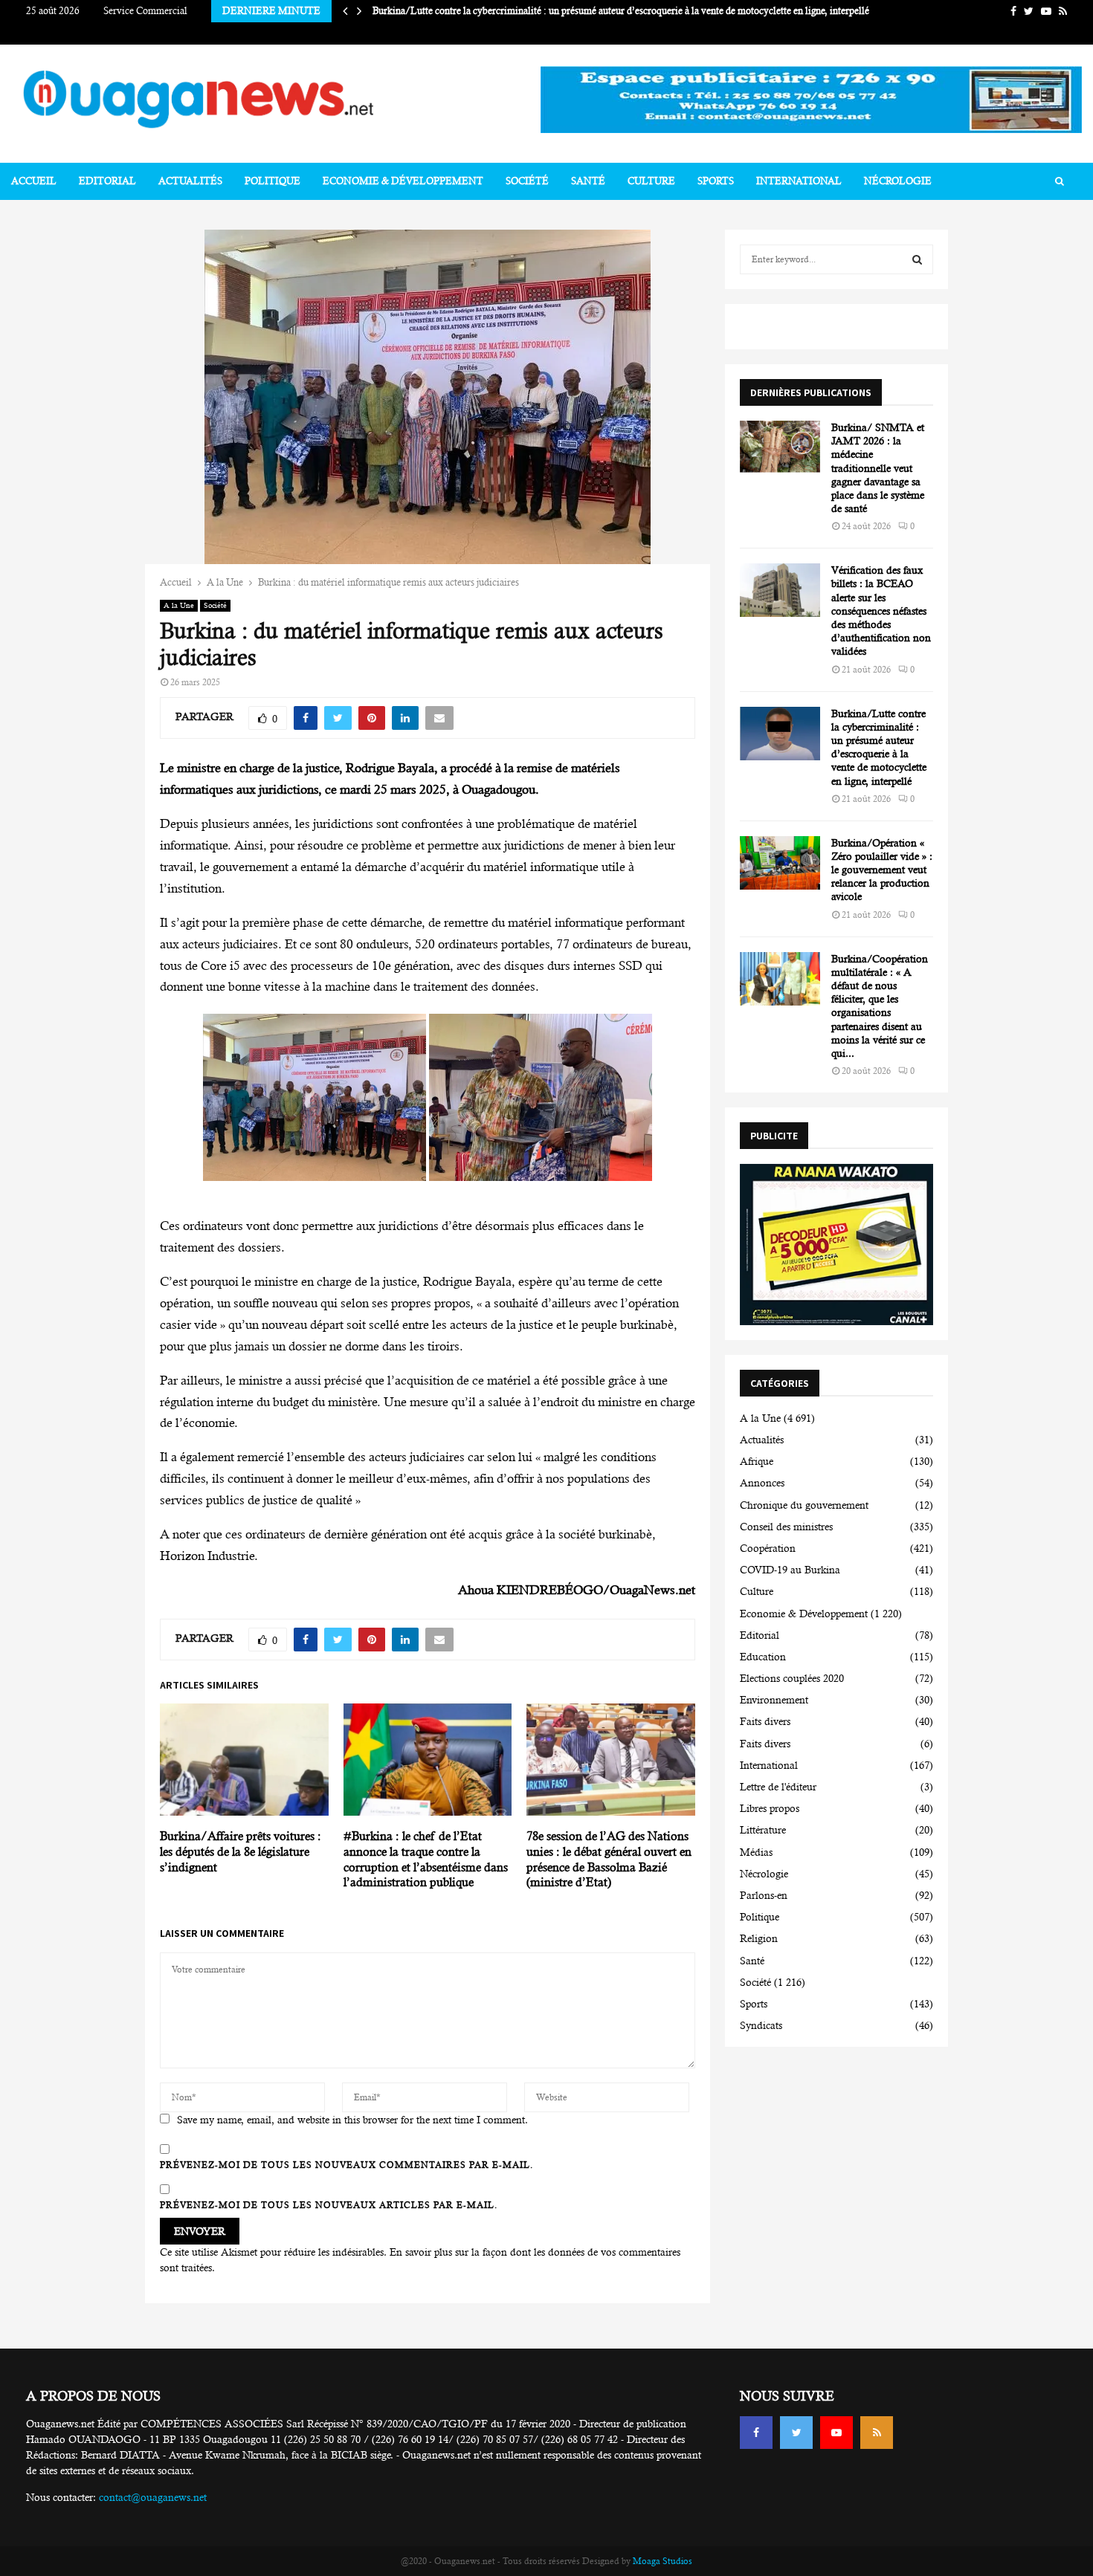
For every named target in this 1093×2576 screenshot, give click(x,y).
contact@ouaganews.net (153, 2497)
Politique (273, 181)
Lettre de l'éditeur (778, 1787)
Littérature (763, 1830)
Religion (759, 1938)
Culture (651, 181)
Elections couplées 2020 (792, 1678)
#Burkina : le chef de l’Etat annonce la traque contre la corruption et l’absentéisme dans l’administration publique (426, 1859)
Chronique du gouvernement (804, 1505)
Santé (588, 181)
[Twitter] (796, 2433)
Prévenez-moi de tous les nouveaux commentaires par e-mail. (346, 2165)
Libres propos (770, 1808)
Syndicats (761, 2025)
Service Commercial (145, 11)
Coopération (768, 1548)
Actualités (190, 181)
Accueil (34, 181)
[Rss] (877, 2433)
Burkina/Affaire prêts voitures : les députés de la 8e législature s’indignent (241, 1852)
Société (527, 181)
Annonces (762, 1483)
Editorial (107, 181)
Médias (756, 1852)
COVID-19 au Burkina (790, 1570)
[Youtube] (836, 2433)
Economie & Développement (403, 181)
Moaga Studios (662, 2561)
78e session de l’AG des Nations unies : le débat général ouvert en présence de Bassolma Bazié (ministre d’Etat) (609, 1859)
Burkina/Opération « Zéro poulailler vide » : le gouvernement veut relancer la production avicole (882, 870)
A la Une (179, 605)
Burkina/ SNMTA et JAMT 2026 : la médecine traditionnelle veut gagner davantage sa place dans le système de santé (878, 468)
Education (763, 1657)
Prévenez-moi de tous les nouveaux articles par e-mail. (329, 2205)
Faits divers (765, 1721)
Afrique (757, 1461)
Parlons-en (764, 1895)
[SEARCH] (917, 259)
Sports (716, 181)
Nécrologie (898, 181)
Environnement (774, 1700)
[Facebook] (756, 2433)
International (799, 181)
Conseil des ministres (786, 1527)
